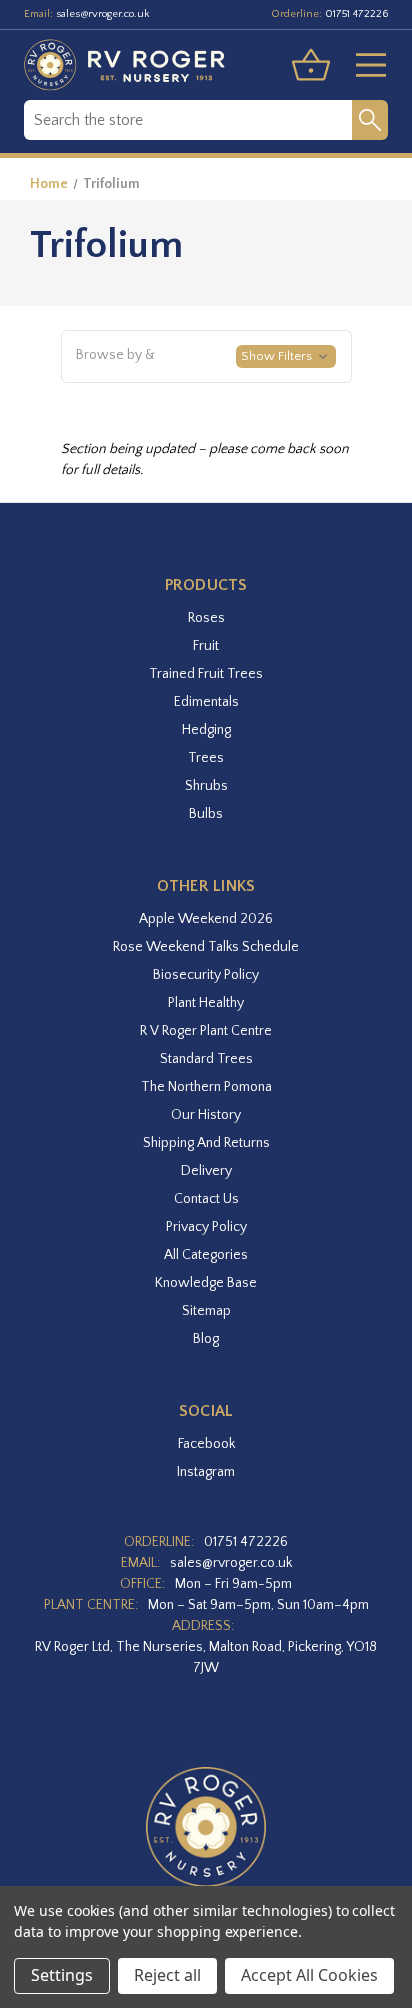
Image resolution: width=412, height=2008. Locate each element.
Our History (206, 1115)
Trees (206, 758)
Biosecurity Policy (206, 975)
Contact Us (206, 1199)
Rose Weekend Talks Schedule (206, 947)
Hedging (206, 730)
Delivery (206, 1171)
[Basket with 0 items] (311, 65)
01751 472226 (356, 14)
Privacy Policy (206, 1227)
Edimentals (206, 702)
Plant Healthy (206, 1003)
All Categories (206, 1255)
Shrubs (206, 786)
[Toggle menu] (363, 65)
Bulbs (206, 814)
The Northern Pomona (206, 1087)
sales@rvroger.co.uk (103, 14)
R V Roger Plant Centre (206, 1031)
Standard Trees (206, 1059)
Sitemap (206, 1311)
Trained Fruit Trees (206, 674)
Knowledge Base (206, 1283)
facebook (206, 1444)
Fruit (206, 646)
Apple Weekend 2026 (206, 919)
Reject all (167, 1975)
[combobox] (188, 120)
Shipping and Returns (206, 1143)
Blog (206, 1339)
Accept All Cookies (309, 1975)
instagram (206, 1472)
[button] (206, 357)
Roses (206, 618)
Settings (62, 1975)
